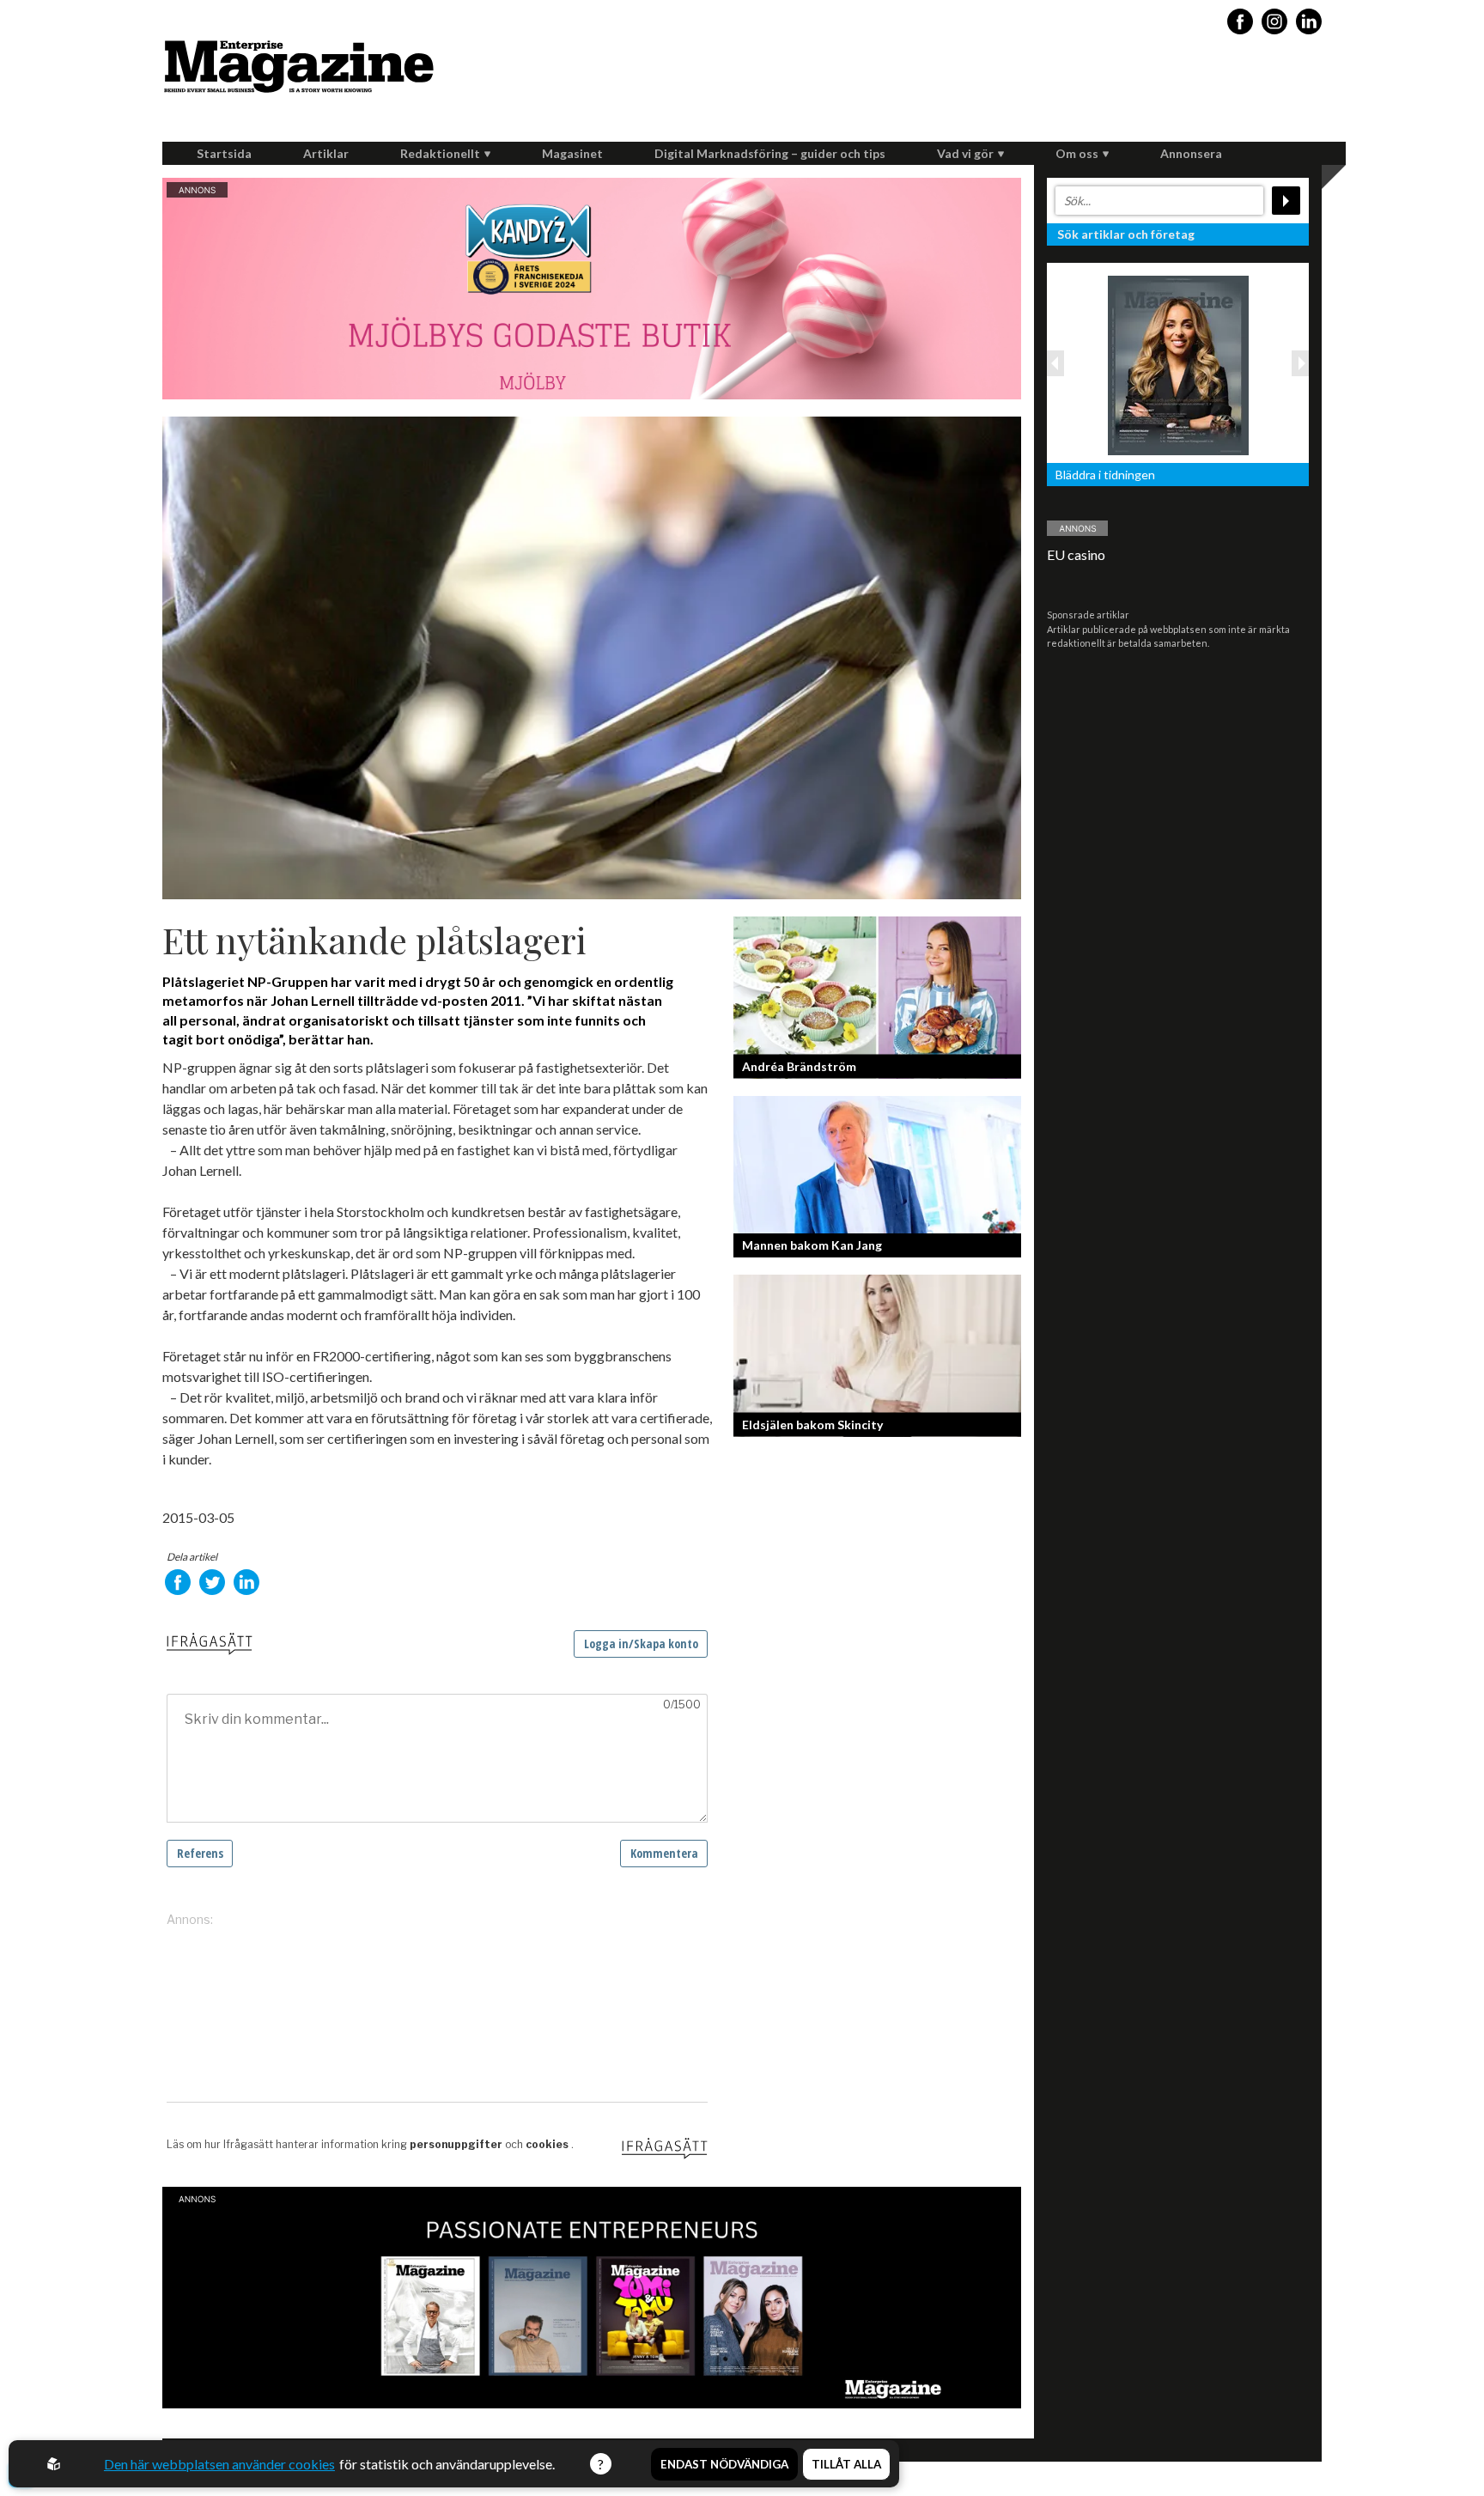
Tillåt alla (846, 2464)
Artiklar (326, 153)
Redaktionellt (440, 153)
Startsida (224, 153)
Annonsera (1191, 153)
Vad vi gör (965, 153)
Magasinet (572, 153)
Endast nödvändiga (724, 2464)
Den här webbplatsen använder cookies (219, 2464)
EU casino (1076, 554)
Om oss (1077, 153)
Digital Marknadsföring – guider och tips (770, 153)
